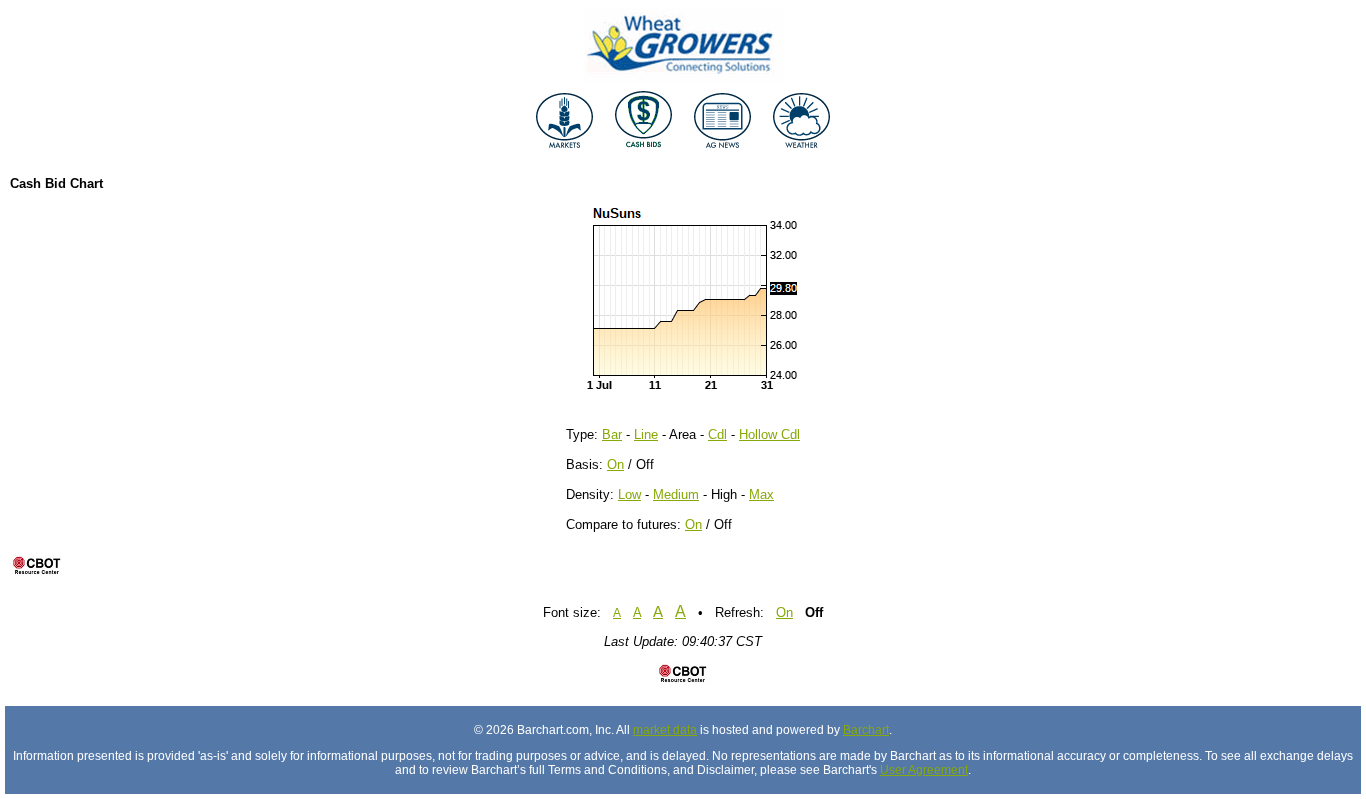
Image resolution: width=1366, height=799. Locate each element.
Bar (612, 434)
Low (629, 494)
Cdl (717, 434)
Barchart (866, 730)
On (615, 464)
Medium (676, 494)
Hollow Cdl (769, 434)
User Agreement (924, 770)
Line (646, 434)
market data (665, 730)
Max (761, 494)
